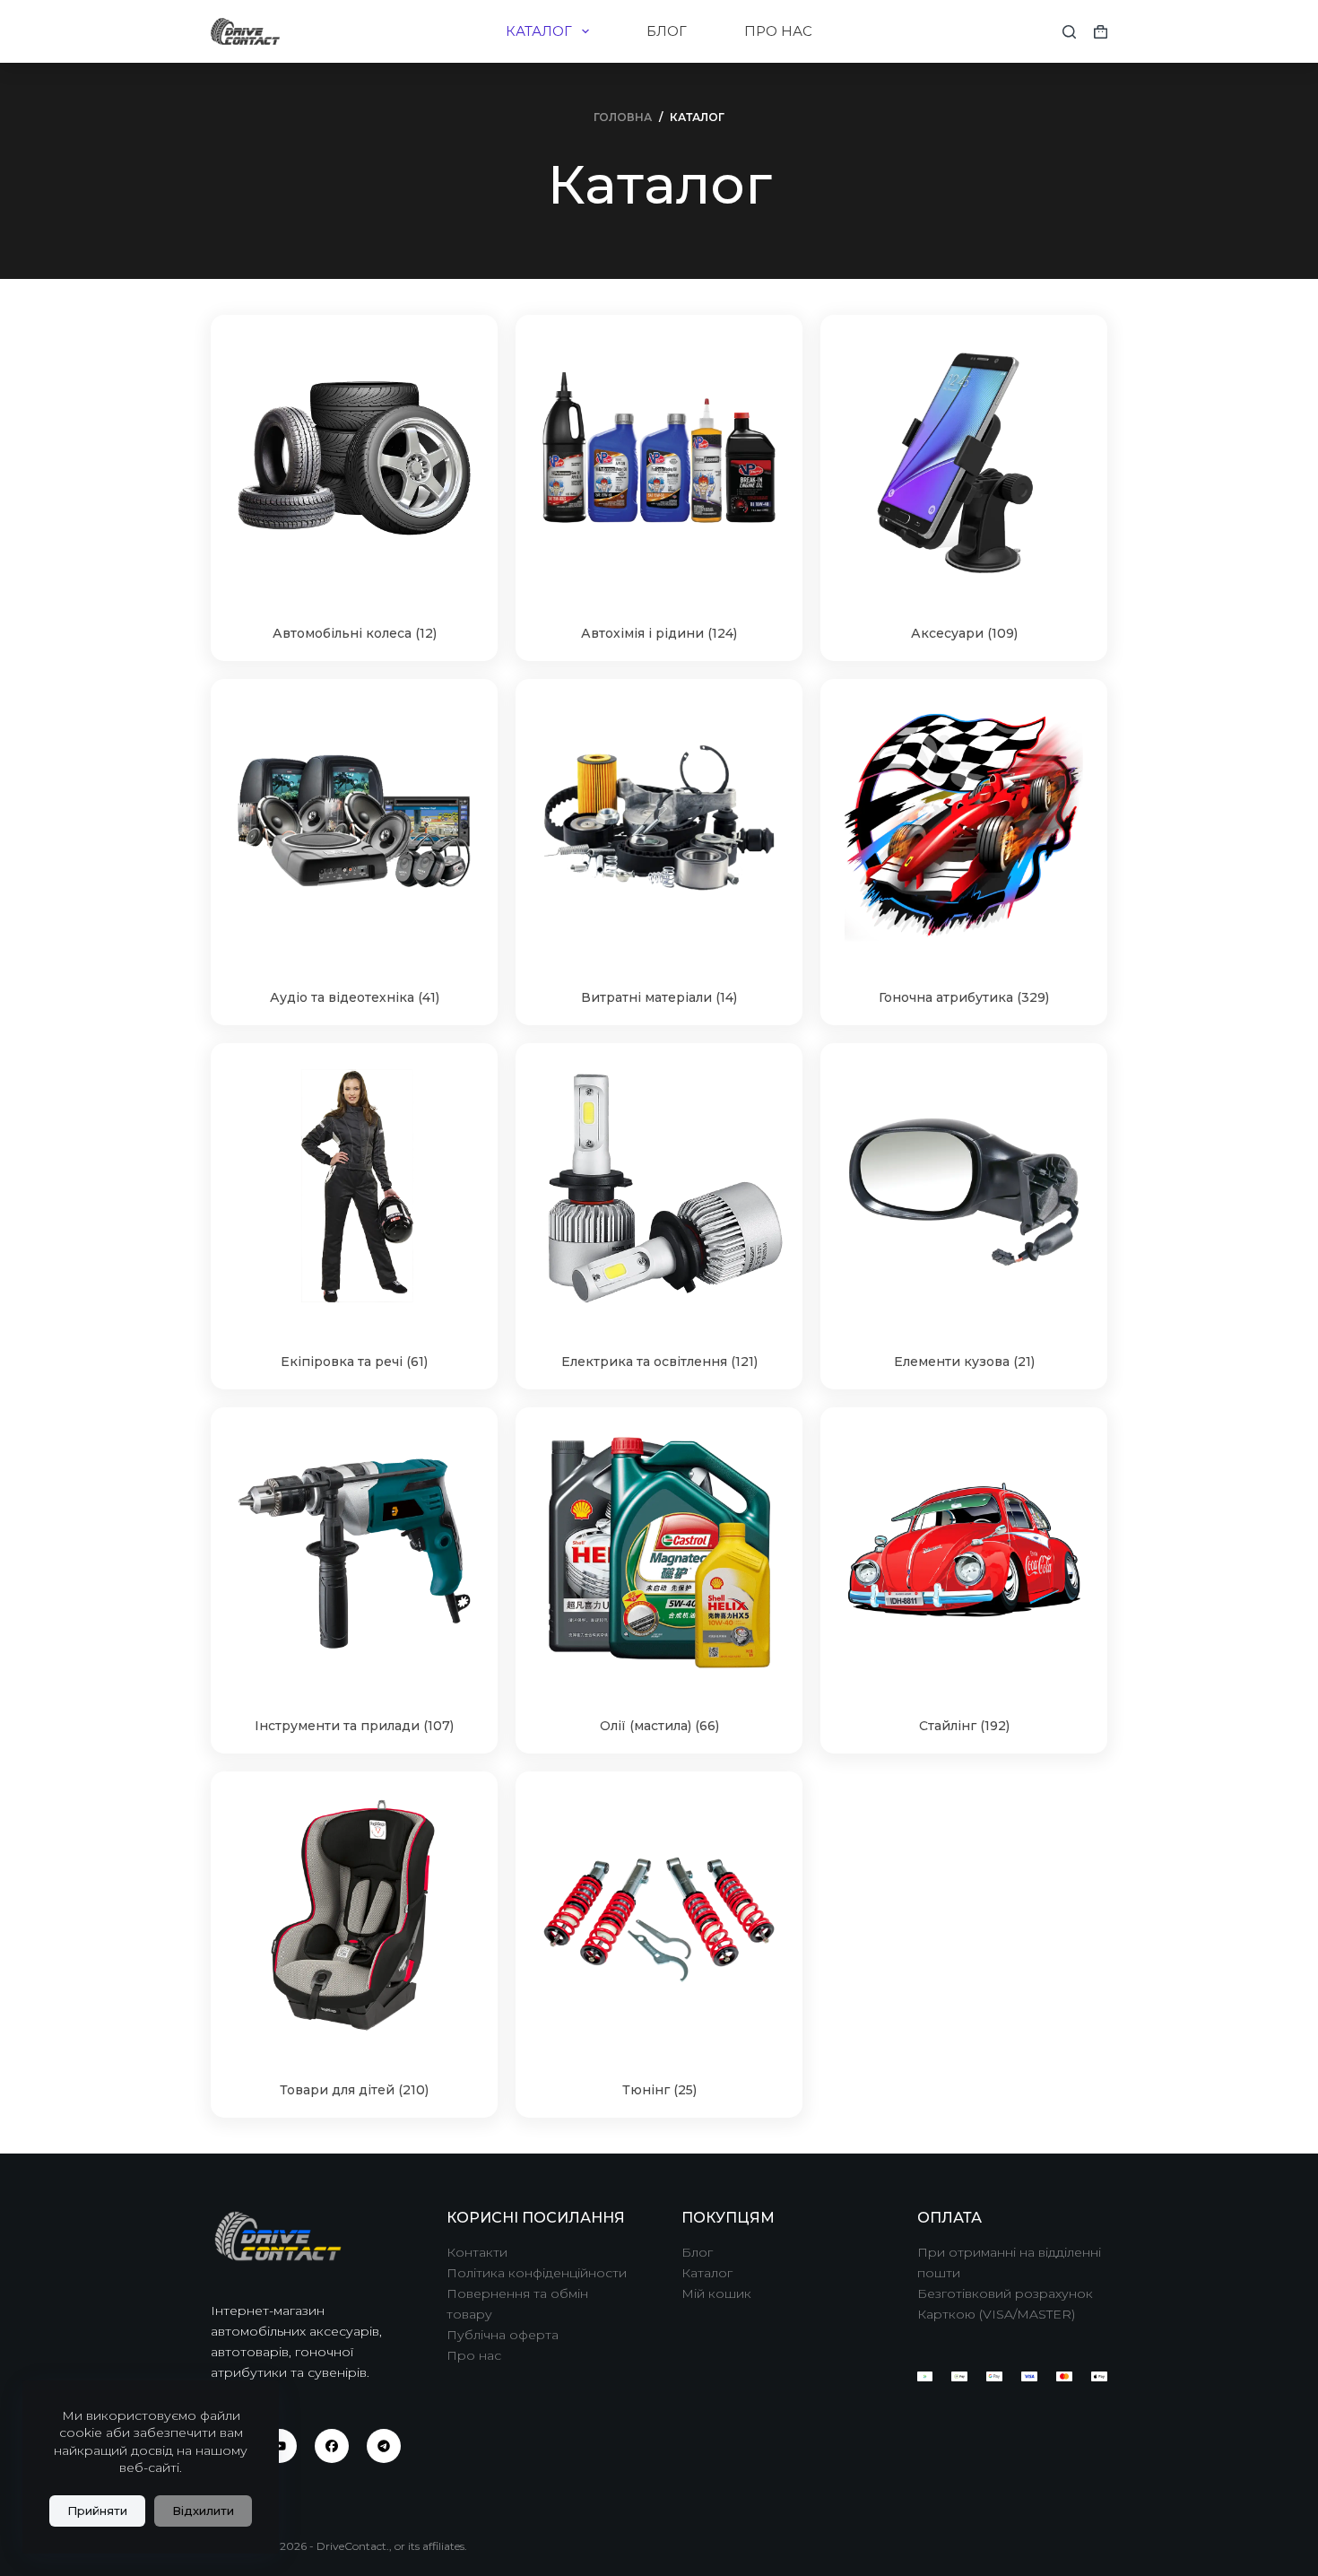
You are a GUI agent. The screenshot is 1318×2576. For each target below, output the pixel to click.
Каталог (707, 2273)
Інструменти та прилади (354, 1726)
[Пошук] (1069, 32)
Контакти (477, 2252)
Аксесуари (964, 633)
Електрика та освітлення (659, 1362)
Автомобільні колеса (355, 633)
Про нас (474, 2355)
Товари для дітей (354, 2090)
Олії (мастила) (659, 1726)
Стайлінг (964, 1726)
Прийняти (97, 2511)
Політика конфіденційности (537, 2273)
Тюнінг (659, 2090)
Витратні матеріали (659, 997)
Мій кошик (716, 2293)
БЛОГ (667, 31)
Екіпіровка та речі (354, 1362)
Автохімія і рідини (659, 633)
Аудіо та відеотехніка (355, 997)
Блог (697, 2252)
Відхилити (203, 2511)
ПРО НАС (778, 31)
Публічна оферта (503, 2335)
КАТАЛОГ (539, 31)
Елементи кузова (964, 1362)
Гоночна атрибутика (964, 997)
